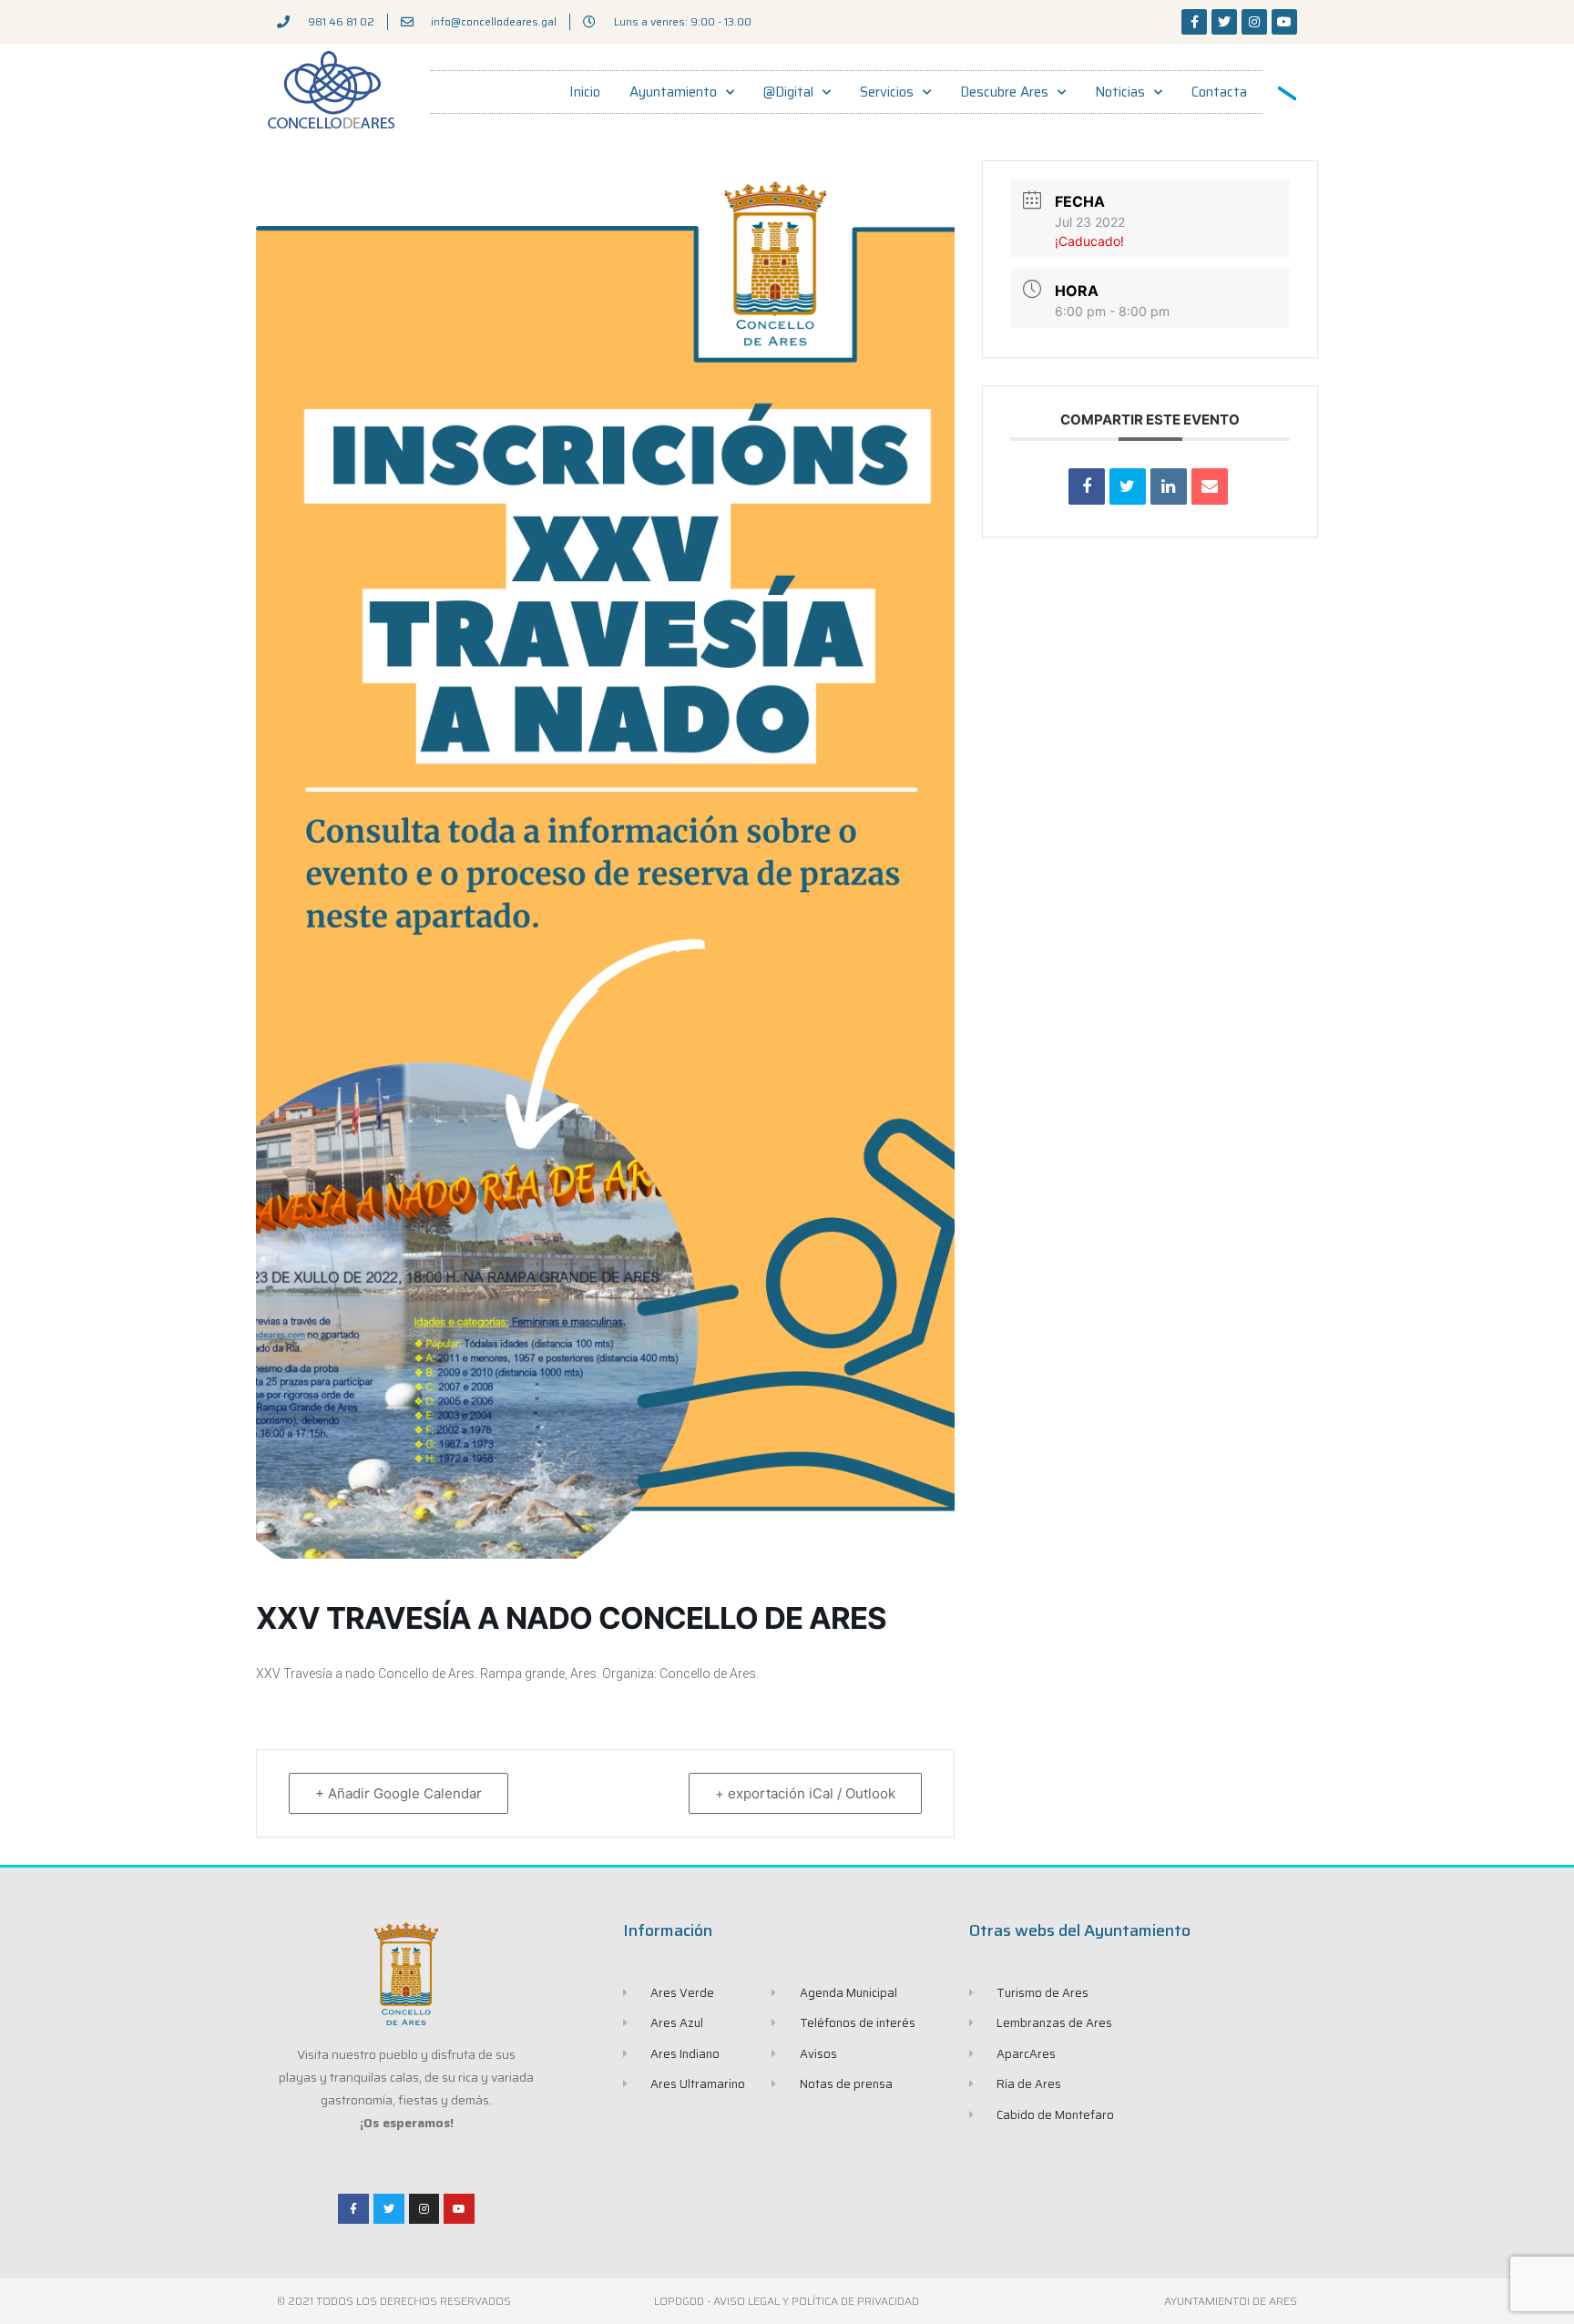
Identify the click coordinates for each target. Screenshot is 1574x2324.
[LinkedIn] (1169, 486)
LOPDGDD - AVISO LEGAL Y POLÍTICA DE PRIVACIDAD (787, 2301)
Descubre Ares (1004, 92)
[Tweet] (1128, 486)
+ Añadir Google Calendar (399, 1793)
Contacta (1219, 92)
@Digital (788, 92)
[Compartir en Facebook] (1087, 486)
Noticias (1120, 92)
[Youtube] (1284, 22)
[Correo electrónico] (1210, 486)
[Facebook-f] (1194, 22)
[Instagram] (1254, 22)
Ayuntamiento (673, 92)
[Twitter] (1224, 22)
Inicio (585, 92)
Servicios (887, 92)
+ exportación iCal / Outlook (805, 1793)
